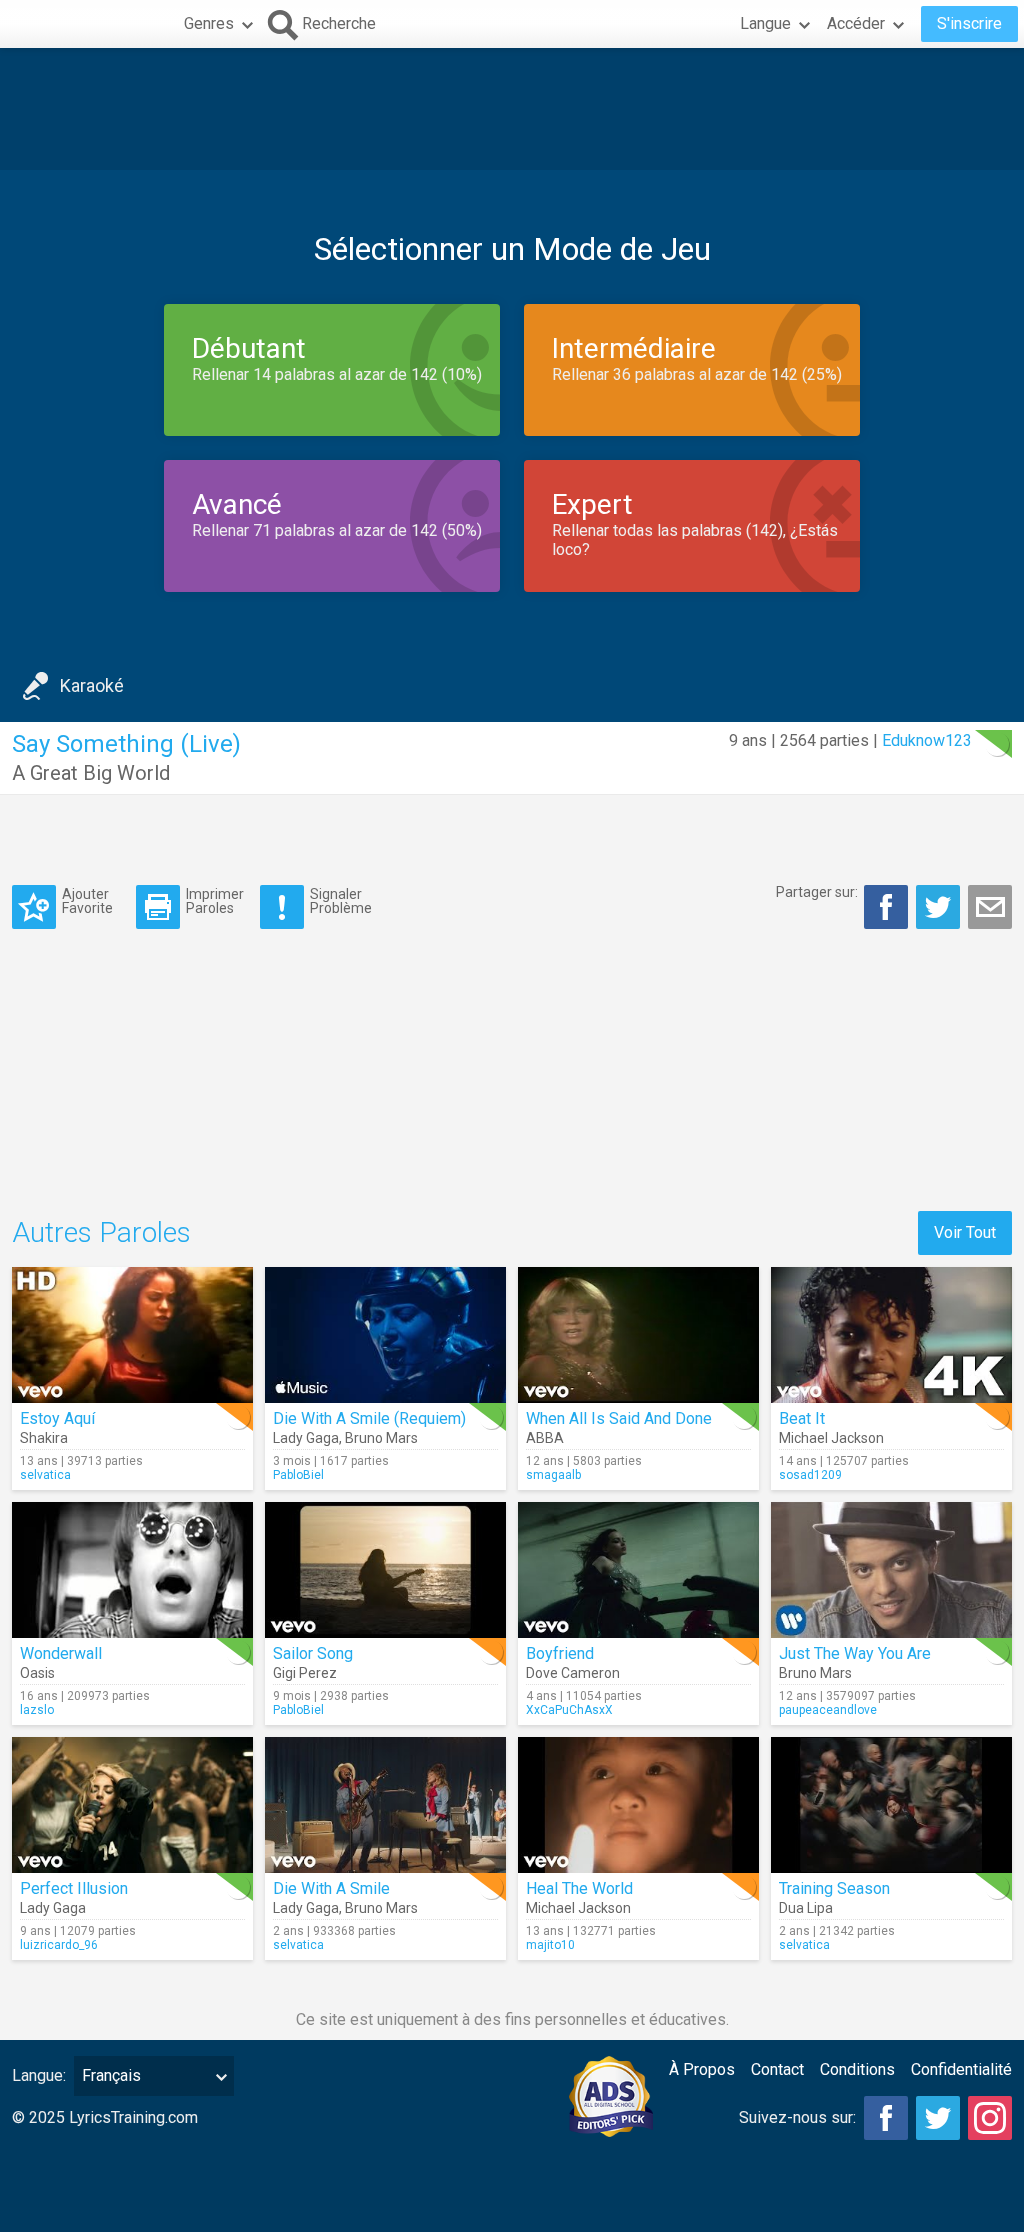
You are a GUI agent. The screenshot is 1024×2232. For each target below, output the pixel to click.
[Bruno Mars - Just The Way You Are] (891, 1570)
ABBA (545, 1438)
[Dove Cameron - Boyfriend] (638, 1570)
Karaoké (92, 685)
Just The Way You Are (855, 1653)
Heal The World (579, 1888)
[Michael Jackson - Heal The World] (638, 1805)
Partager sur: (817, 892)
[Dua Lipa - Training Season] (891, 1805)
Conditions (857, 2069)
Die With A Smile (331, 1888)
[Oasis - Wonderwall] (132, 1570)
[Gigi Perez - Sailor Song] (385, 1570)
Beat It (802, 1418)
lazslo (37, 1710)
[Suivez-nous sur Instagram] (990, 2118)
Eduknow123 (927, 740)
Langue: (39, 2075)
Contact (777, 2069)
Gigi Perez (305, 1673)
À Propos (702, 2069)
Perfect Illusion (74, 1888)
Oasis (37, 1673)
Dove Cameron (573, 1673)
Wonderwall (61, 1653)
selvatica (45, 1475)
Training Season (834, 1888)
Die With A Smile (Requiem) (369, 1418)
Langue (765, 23)
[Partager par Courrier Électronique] (990, 907)
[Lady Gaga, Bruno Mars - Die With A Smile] (385, 1805)
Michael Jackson (831, 1438)
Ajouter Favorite (87, 900)
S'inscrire (969, 23)
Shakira (44, 1438)
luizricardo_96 (59, 1945)
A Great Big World (91, 773)
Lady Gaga (306, 1438)
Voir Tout (965, 1232)
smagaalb (553, 1475)
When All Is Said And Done (619, 1418)
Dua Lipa (806, 1908)
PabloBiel (298, 1475)
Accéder (856, 23)
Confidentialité (961, 2069)
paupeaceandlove (828, 1710)
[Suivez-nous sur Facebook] (886, 2118)
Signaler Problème (341, 900)
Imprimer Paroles (215, 900)
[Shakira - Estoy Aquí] (132, 1335)
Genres (209, 23)
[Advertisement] (512, 109)
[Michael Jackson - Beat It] (891, 1335)
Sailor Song (313, 1653)
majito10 (550, 1945)
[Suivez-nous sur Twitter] (938, 2118)
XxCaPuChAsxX (569, 1710)
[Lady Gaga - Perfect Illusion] (132, 1805)
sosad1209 (810, 1475)
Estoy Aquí (57, 1418)
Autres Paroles (101, 1232)
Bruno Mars (381, 1438)
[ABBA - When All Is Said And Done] (638, 1335)
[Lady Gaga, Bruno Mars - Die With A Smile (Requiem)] (385, 1335)
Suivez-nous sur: (797, 2117)
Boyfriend (560, 1653)
